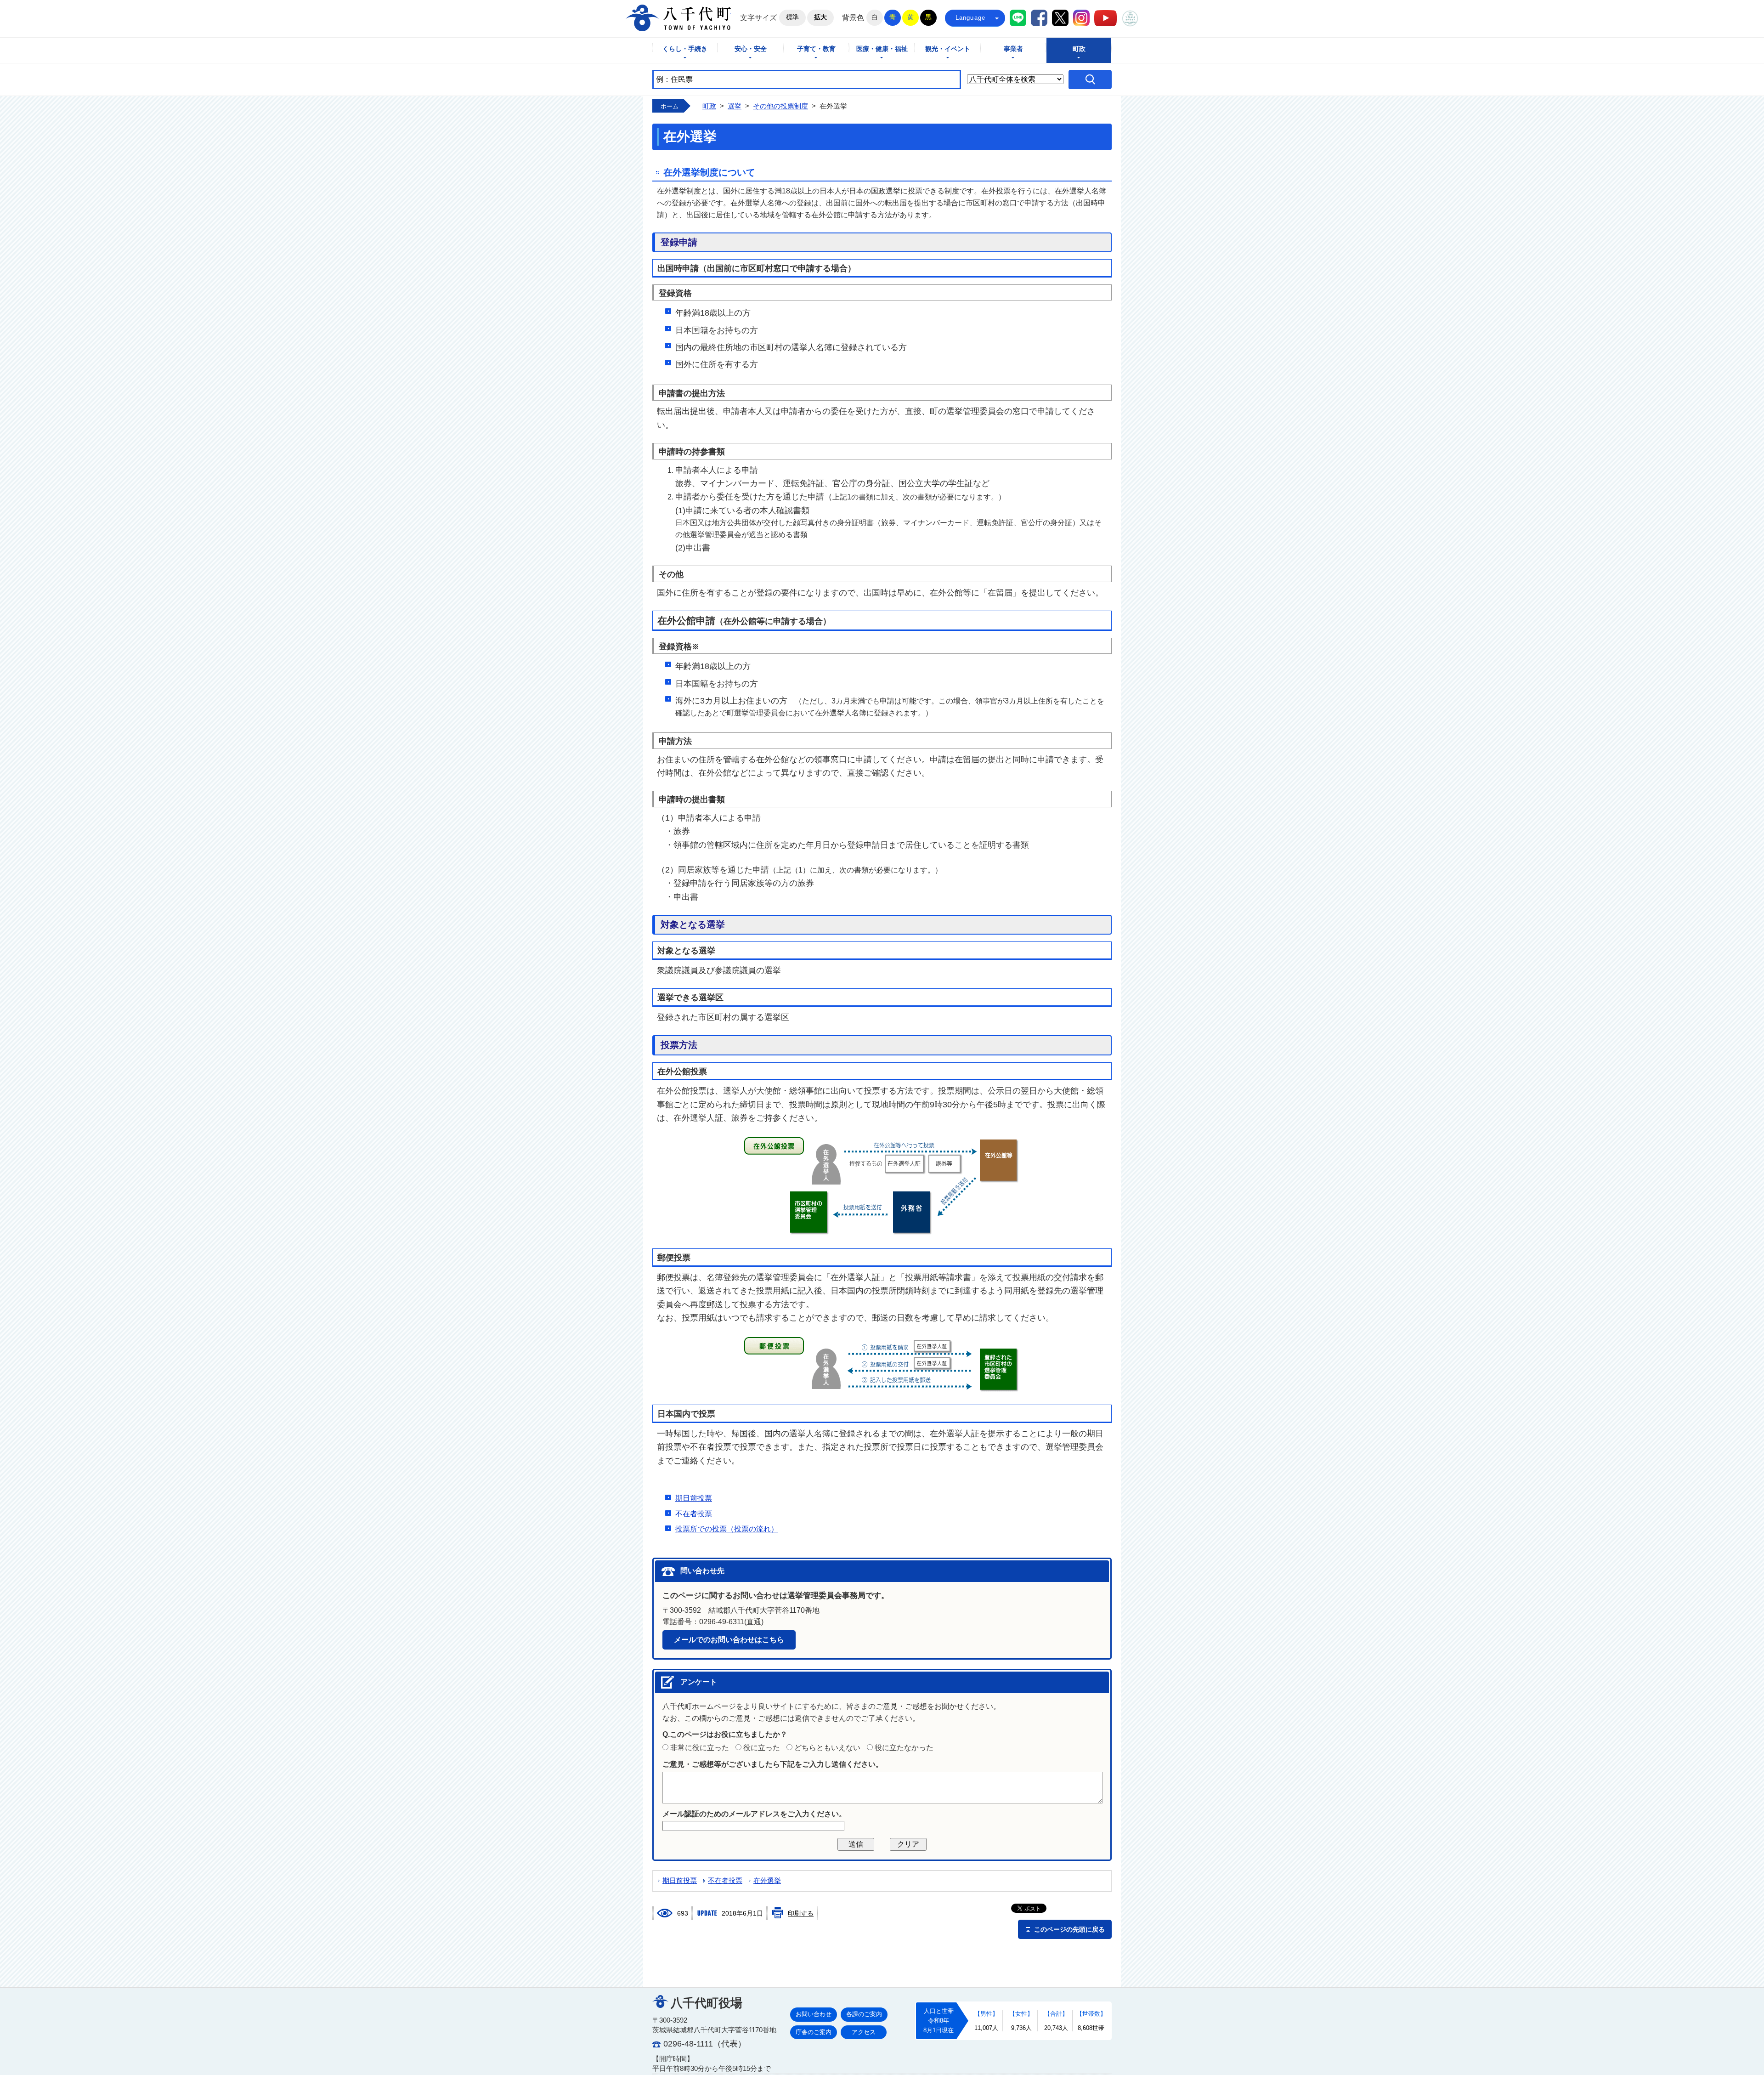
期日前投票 (694, 1498)
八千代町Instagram (1081, 18)
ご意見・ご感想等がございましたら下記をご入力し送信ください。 (773, 1764)
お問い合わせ (814, 2014)
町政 (1079, 49)
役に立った (762, 1748)
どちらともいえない (827, 1748)
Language (971, 18)
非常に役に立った (700, 1748)
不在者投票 (694, 1514)
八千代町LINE (1018, 18)
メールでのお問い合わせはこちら (729, 1640)
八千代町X (1060, 18)
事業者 (1013, 49)
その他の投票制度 (780, 106)
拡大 (820, 17)
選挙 (735, 106)
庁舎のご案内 (814, 2032)
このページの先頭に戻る (1069, 1929)
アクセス (864, 2032)
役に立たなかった (904, 1748)
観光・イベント (948, 49)
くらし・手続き (685, 49)
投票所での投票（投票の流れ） (727, 1529)
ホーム (670, 106)
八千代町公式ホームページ (678, 18)
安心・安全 (751, 49)
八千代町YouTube (1105, 18)
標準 (792, 17)
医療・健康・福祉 (882, 49)
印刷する (801, 1913)
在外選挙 (767, 1881)
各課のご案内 (864, 2014)
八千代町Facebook (1039, 18)
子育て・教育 (816, 49)
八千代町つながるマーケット (1130, 18)
